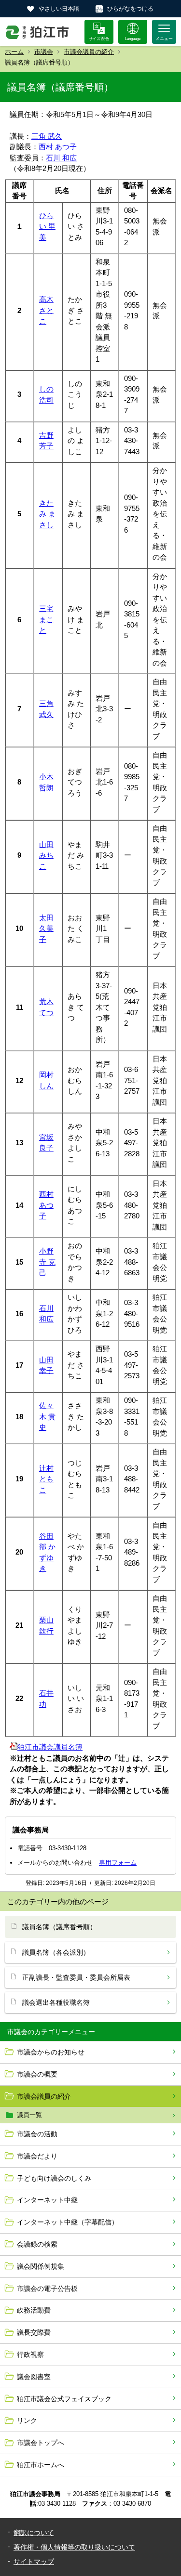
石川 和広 (61, 158)
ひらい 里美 (47, 226)
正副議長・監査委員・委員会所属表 (76, 1977)
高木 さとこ (46, 310)
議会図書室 (34, 2377)
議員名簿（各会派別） (56, 1952)
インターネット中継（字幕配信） (68, 2222)
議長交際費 (34, 2332)
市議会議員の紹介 (89, 52)
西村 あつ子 (58, 147)
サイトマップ (34, 2562)
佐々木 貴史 (47, 1416)
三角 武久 (47, 136)
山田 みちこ (46, 855)
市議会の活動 (37, 2134)
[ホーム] (37, 32)
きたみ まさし (47, 514)
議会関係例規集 (41, 2266)
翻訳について (34, 2533)
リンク (27, 2420)
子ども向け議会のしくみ (54, 2178)
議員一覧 (29, 2115)
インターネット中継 (47, 2200)
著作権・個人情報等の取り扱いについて (74, 2547)
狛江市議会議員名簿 (50, 1747)
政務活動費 (34, 2310)
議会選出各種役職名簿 (56, 2002)
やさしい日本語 (59, 9)
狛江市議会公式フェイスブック (64, 2399)
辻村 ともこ (46, 1479)
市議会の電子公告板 (47, 2288)
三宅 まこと (46, 619)
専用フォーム (118, 1863)
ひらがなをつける (130, 9)
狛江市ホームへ (41, 2465)
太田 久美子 (46, 928)
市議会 (44, 52)
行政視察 (30, 2354)
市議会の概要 (37, 2074)
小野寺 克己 (47, 1262)
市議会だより (37, 2156)
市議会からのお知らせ (51, 2052)
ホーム (14, 52)
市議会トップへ (41, 2443)
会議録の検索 (37, 2244)
